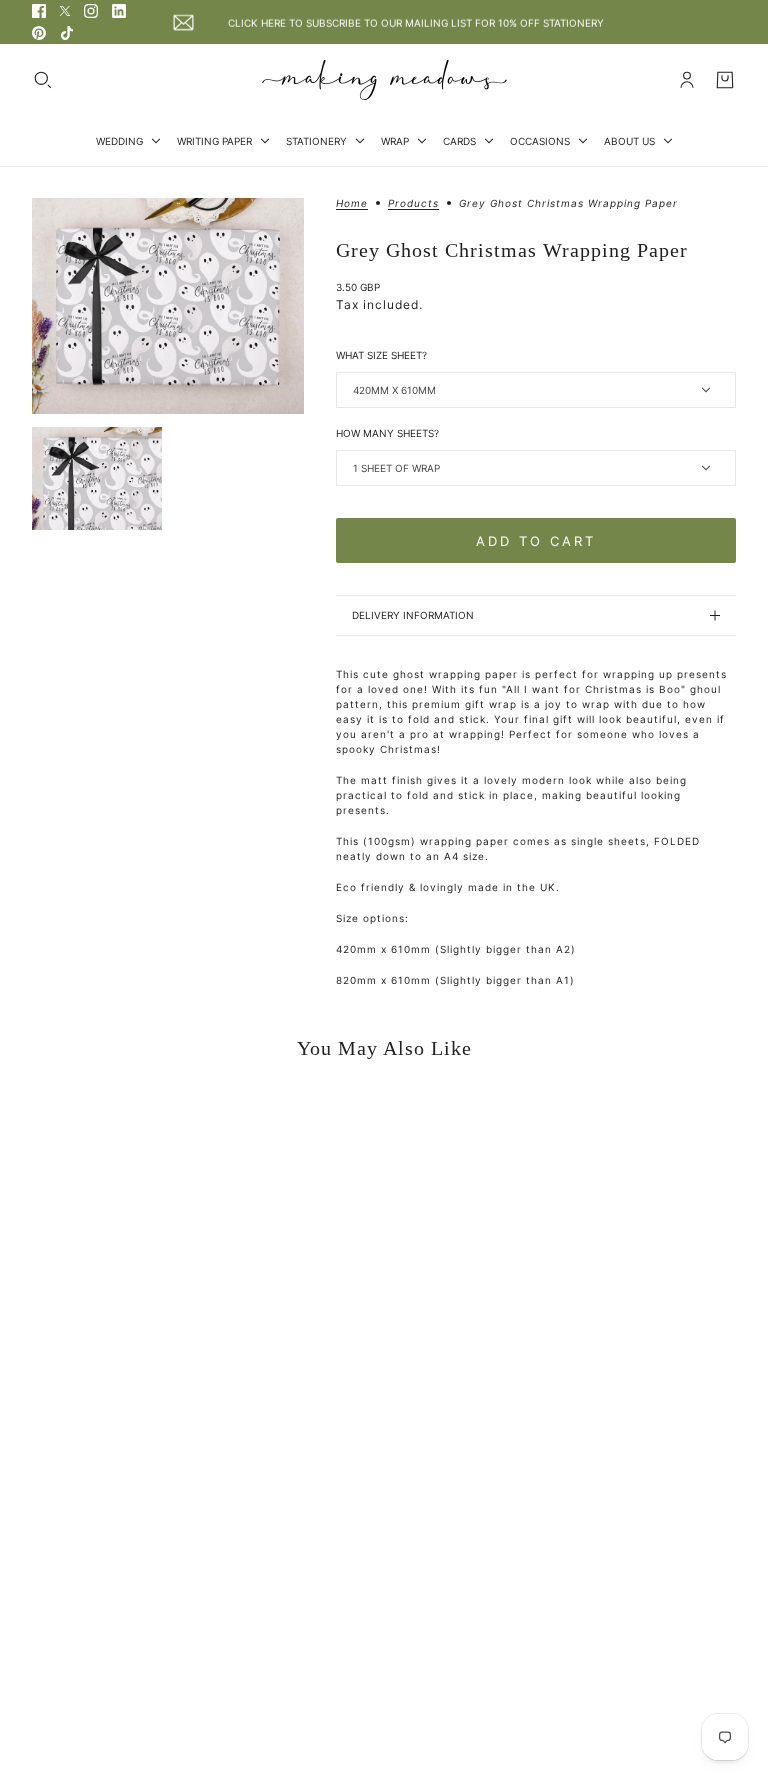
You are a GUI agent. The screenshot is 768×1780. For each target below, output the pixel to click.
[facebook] (39, 11)
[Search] (43, 80)
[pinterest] (39, 33)
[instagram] (91, 11)
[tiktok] (67, 33)
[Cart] (725, 80)
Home (352, 203)
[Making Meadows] (384, 80)
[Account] (687, 80)
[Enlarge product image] (168, 306)
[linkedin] (119, 11)
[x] (65, 11)
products (413, 203)
